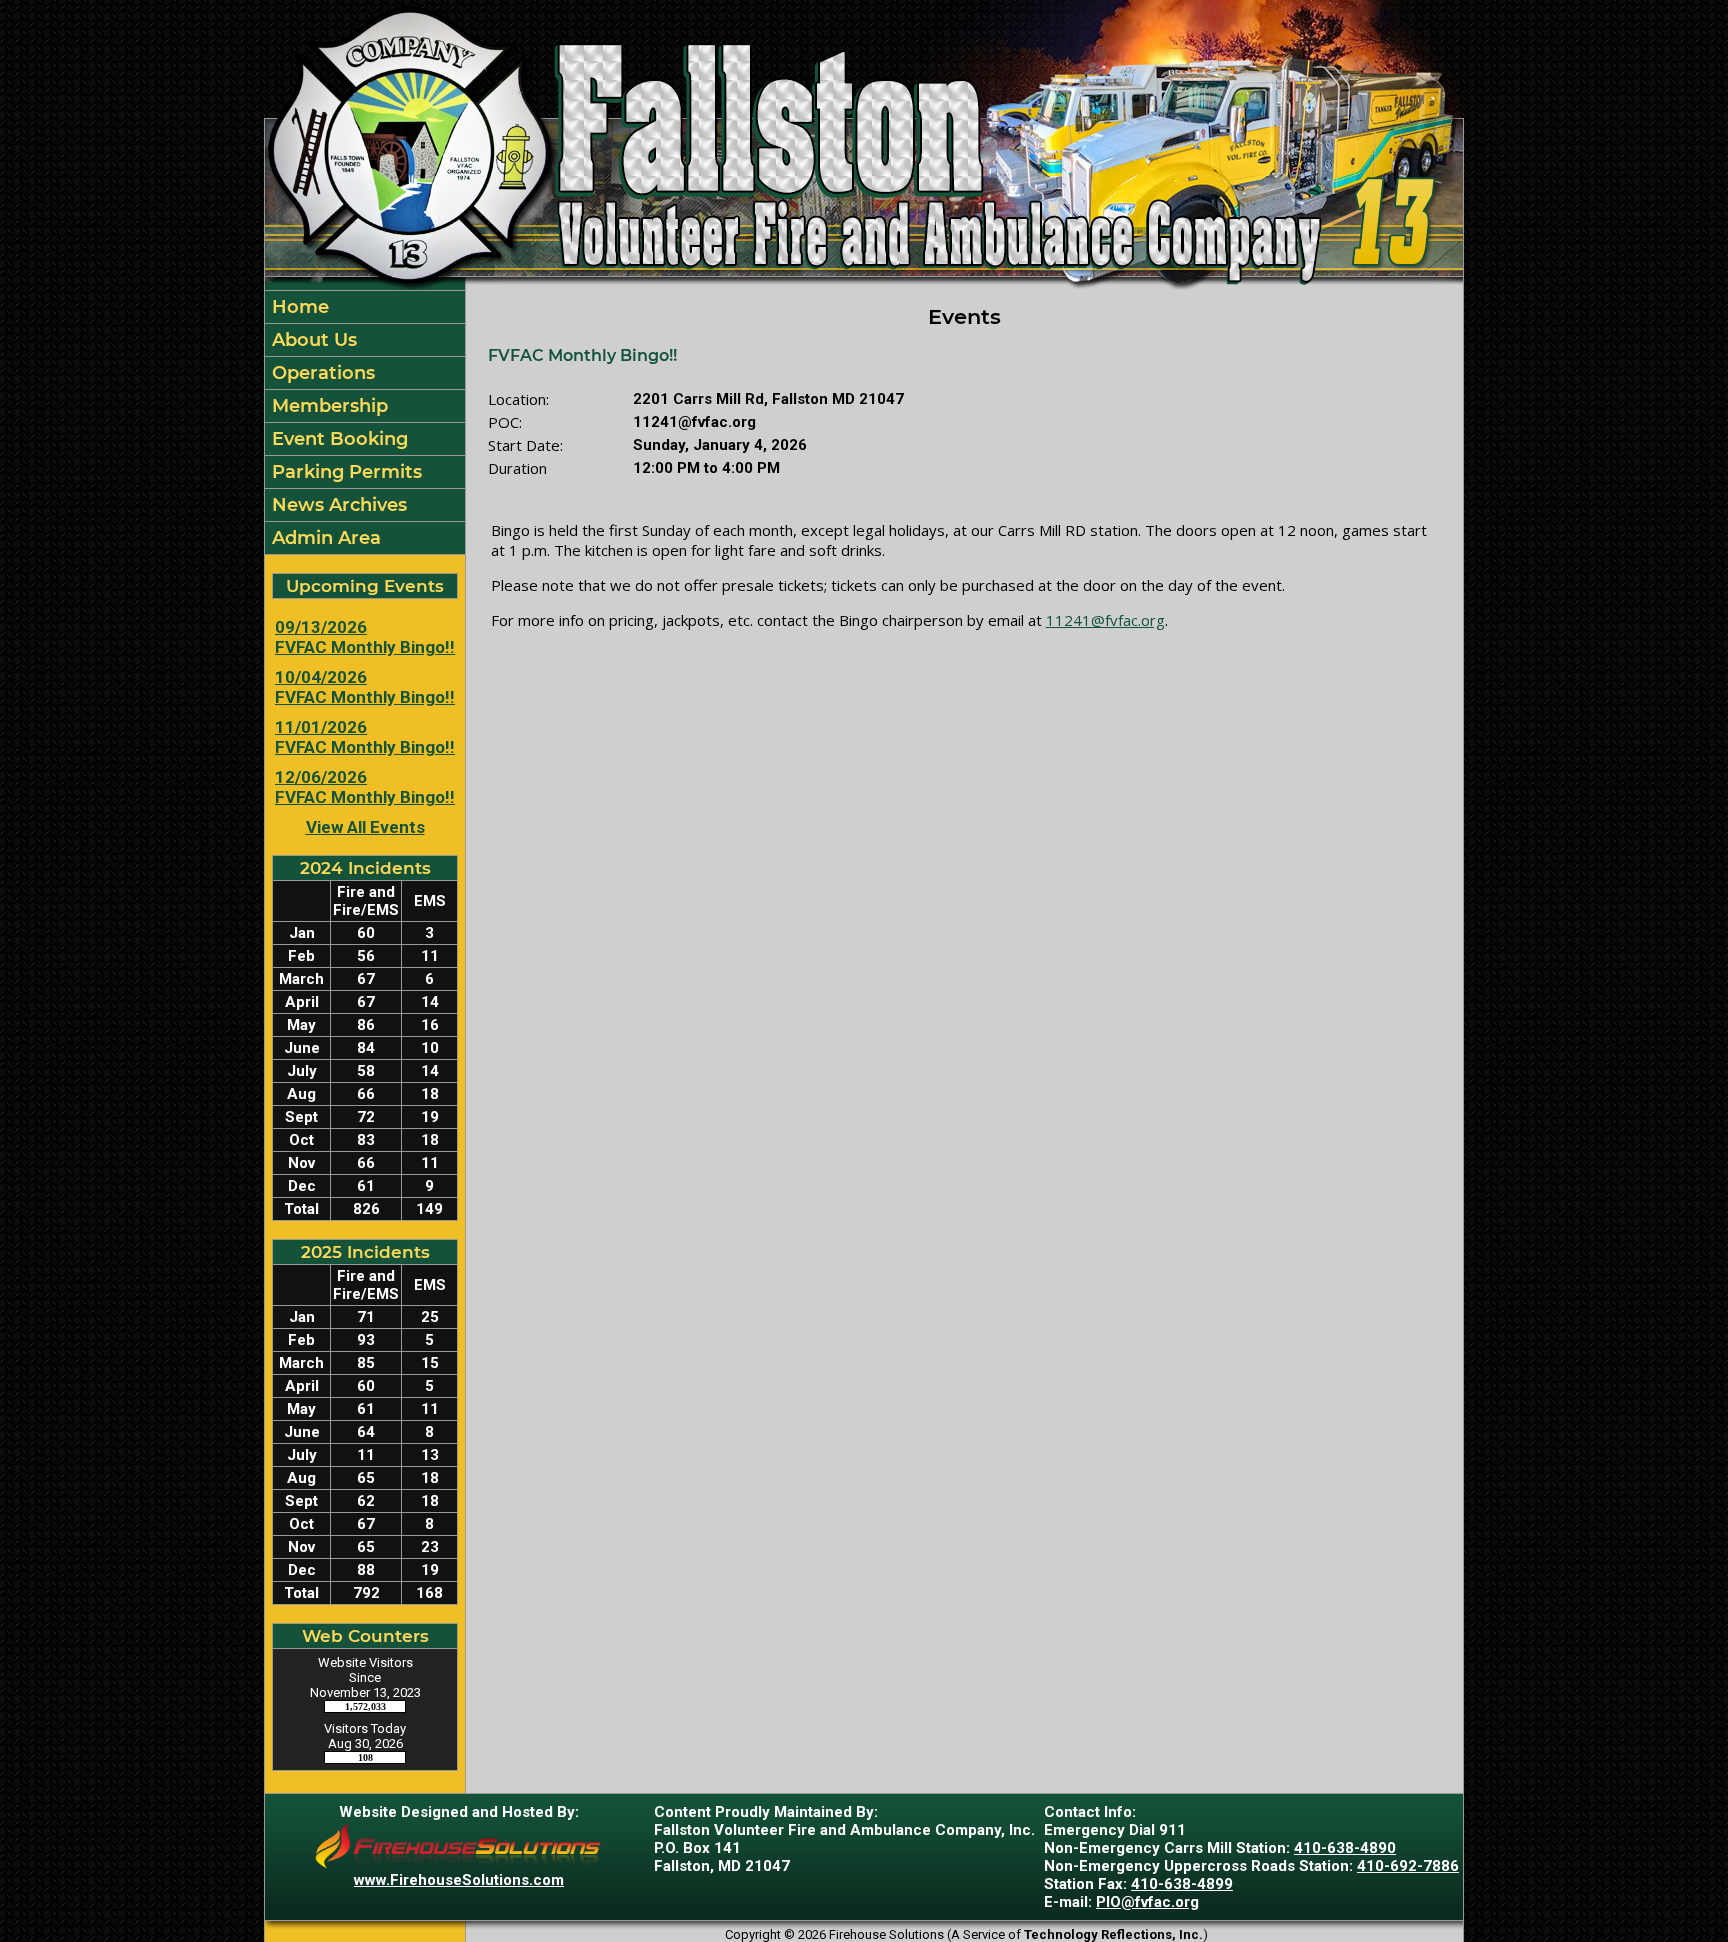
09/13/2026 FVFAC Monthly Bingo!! (365, 637)
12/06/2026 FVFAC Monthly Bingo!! (365, 787)
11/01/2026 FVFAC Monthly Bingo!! (365, 737)
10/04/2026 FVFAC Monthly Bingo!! (365, 687)
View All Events (365, 827)
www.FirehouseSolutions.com (459, 1880)
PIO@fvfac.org (1147, 1902)
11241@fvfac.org (1105, 620)
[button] (365, 340)
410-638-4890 (1345, 1848)
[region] (365, 422)
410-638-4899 (1182, 1884)
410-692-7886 (1408, 1866)
